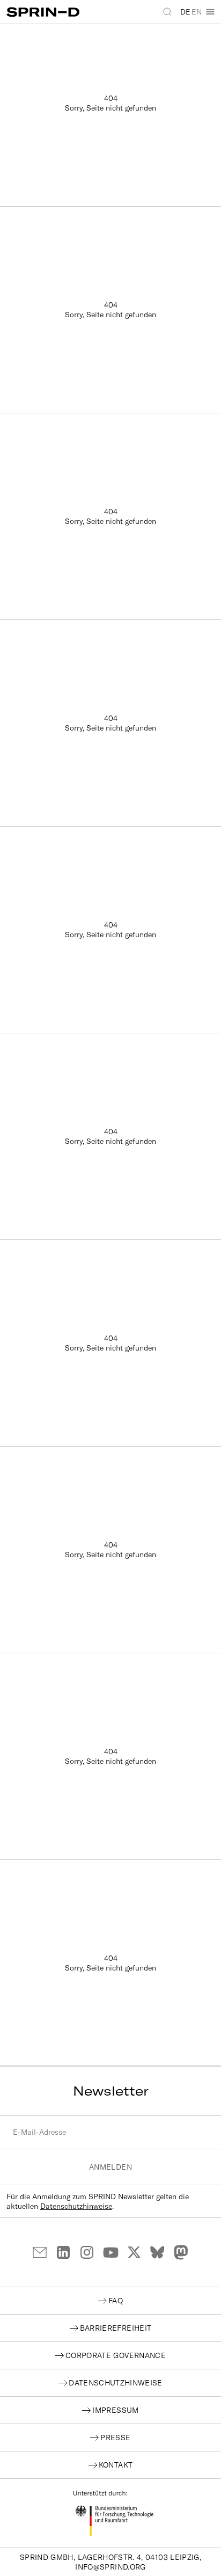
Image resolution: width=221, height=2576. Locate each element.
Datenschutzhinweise (76, 2206)
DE (185, 12)
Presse (115, 2438)
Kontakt (116, 2465)
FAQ (116, 2301)
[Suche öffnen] (168, 12)
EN (197, 12)
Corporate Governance (116, 2355)
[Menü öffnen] (210, 12)
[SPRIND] (58, 12)
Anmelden (110, 2167)
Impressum (115, 2410)
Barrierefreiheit (116, 2328)
